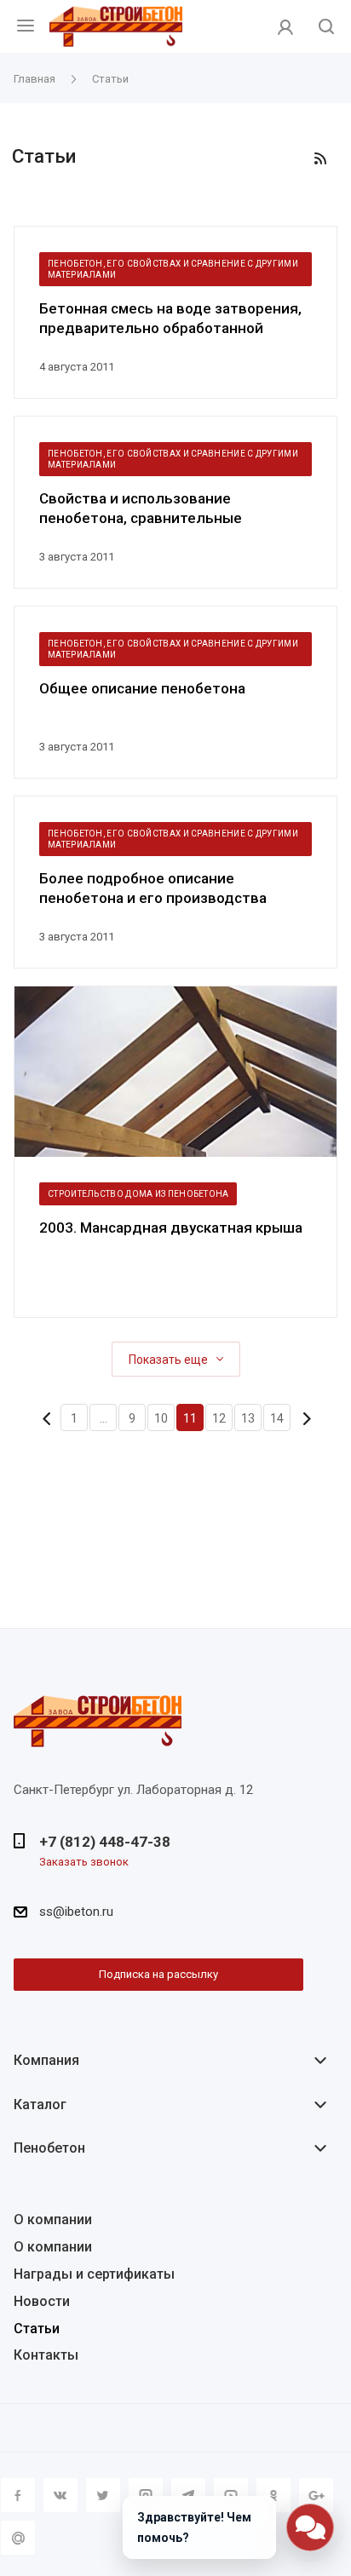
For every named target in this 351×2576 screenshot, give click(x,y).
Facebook (18, 2495)
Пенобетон (49, 2148)
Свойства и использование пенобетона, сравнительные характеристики (141, 509)
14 (277, 1418)
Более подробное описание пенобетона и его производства (153, 888)
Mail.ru (18, 2538)
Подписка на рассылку (158, 1974)
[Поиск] (326, 28)
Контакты (46, 2355)
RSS (320, 158)
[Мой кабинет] (285, 26)
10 (161, 1418)
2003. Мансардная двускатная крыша (171, 1228)
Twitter (103, 2495)
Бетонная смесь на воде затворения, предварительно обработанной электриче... (170, 319)
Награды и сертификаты (94, 2274)
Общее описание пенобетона (142, 688)
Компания (46, 2060)
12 (219, 1418)
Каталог (40, 2104)
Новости (42, 2301)
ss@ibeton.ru (76, 1912)
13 (248, 1418)
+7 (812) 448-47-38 (105, 1842)
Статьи (37, 2329)
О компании (53, 2219)
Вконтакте (60, 2495)
